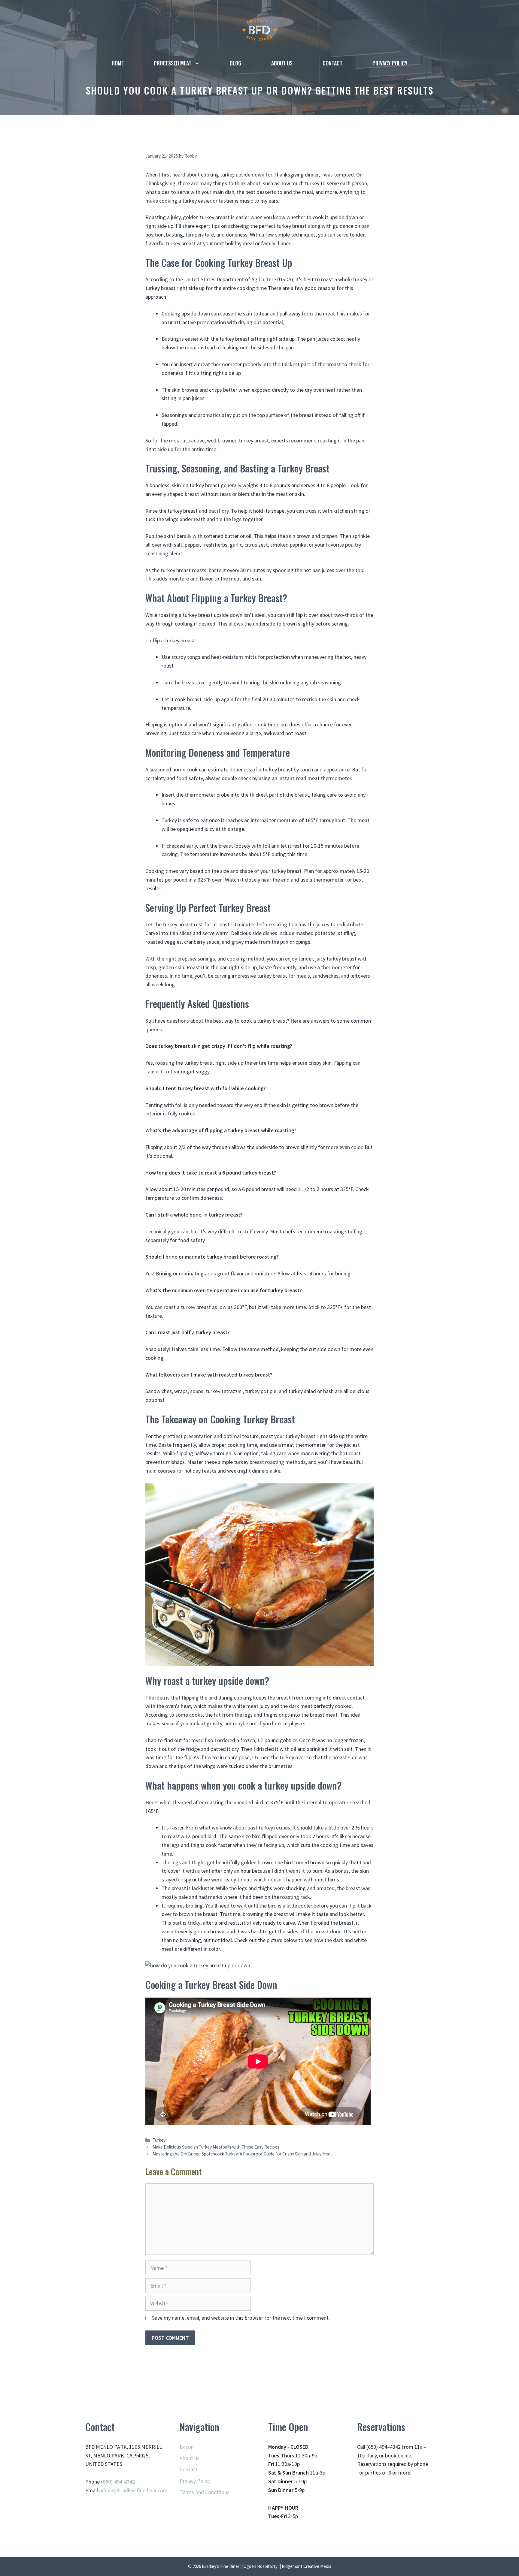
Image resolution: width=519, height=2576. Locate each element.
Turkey (159, 2140)
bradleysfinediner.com (143, 2490)
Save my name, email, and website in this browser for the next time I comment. (241, 2318)
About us (282, 63)
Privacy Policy (390, 63)
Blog (235, 63)
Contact (332, 63)
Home (118, 63)
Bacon (187, 2447)
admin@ (108, 2490)
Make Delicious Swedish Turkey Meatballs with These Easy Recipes (216, 2147)
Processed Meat (173, 63)
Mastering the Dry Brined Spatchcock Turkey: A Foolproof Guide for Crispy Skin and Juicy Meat (242, 2154)
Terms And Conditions (205, 2492)
